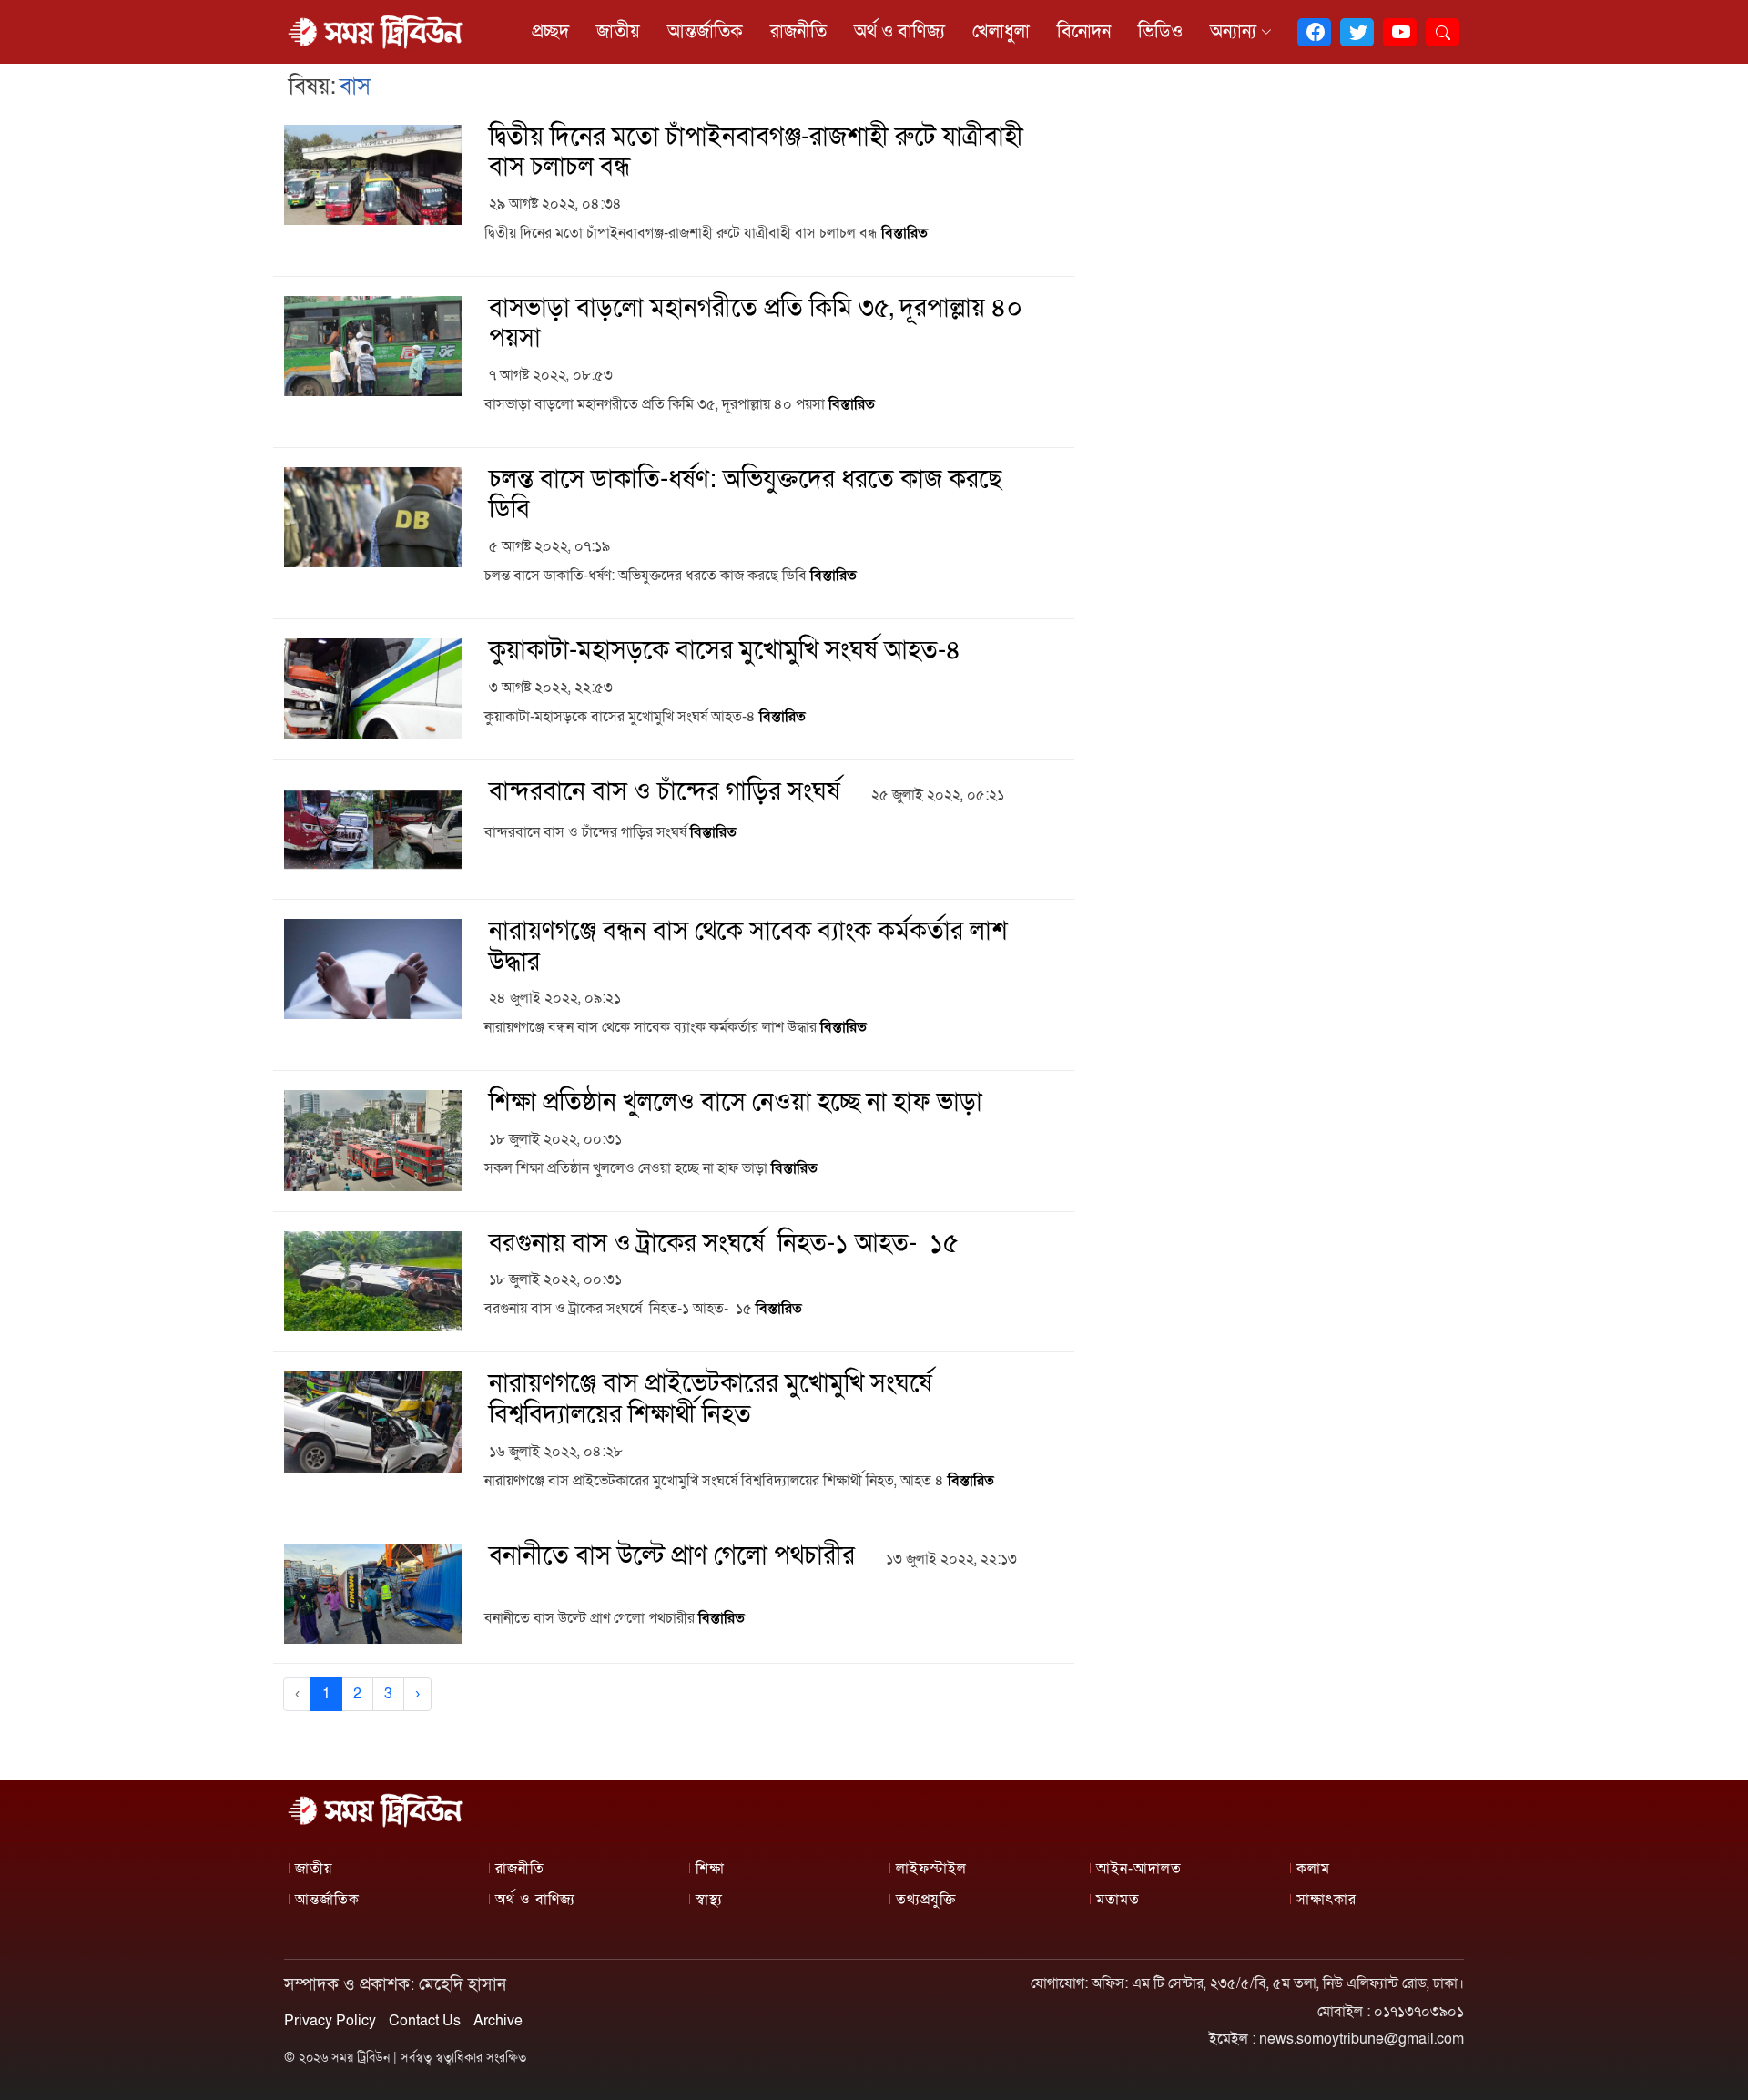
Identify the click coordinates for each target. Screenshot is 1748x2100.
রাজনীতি (798, 32)
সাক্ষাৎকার (1326, 1900)
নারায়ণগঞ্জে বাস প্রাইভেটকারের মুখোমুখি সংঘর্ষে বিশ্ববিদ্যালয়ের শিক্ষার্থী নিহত (711, 1399)
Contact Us (425, 2021)
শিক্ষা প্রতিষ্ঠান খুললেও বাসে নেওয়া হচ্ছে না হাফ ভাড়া (736, 1102)
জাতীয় (618, 32)
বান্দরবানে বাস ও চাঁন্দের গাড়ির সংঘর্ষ (665, 792)
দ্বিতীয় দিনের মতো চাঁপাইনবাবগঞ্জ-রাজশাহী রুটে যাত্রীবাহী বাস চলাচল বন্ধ (756, 153)
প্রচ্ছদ (550, 32)
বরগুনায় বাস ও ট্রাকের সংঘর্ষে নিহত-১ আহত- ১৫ (724, 1244)
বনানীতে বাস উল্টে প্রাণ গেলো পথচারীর (672, 1556)
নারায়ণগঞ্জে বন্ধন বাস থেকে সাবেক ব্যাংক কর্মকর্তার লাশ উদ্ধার (748, 947)
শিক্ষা (710, 1869)
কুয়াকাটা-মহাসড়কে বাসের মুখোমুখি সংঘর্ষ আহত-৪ (725, 651)
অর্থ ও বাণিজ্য (899, 32)
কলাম (1313, 1869)
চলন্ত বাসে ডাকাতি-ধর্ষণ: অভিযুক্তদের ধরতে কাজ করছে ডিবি (745, 495)
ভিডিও (1160, 32)
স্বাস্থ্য (709, 1900)
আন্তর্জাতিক (705, 32)
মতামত (1118, 1900)
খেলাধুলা (1001, 32)
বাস (355, 87)
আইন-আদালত (1139, 1869)
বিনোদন (1084, 32)
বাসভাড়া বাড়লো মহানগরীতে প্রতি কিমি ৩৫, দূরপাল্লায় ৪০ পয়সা (756, 324)
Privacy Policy (330, 2021)
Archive (498, 2021)
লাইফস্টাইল (931, 1869)
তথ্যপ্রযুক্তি (926, 1900)
